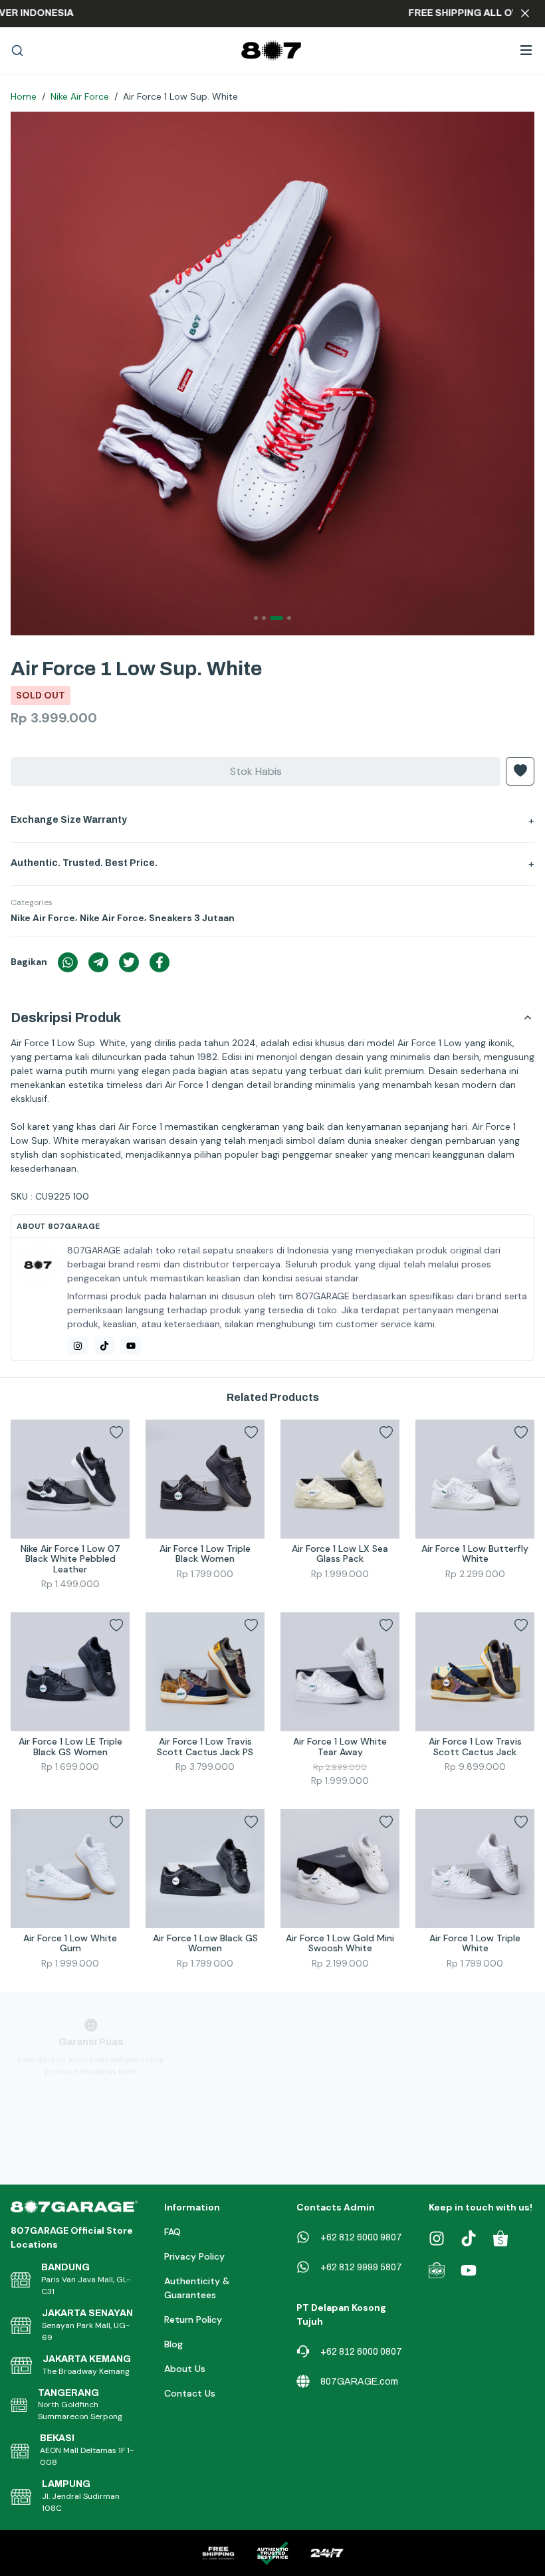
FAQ (172, 2232)
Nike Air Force (80, 96)
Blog (173, 2344)
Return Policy (193, 2319)
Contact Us (190, 2393)
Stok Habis (256, 771)
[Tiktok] (104, 1346)
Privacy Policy (194, 2256)
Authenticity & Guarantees (197, 2288)
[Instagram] (78, 1346)
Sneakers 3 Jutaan (192, 918)
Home (24, 96)
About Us (185, 2369)
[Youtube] (131, 1346)
